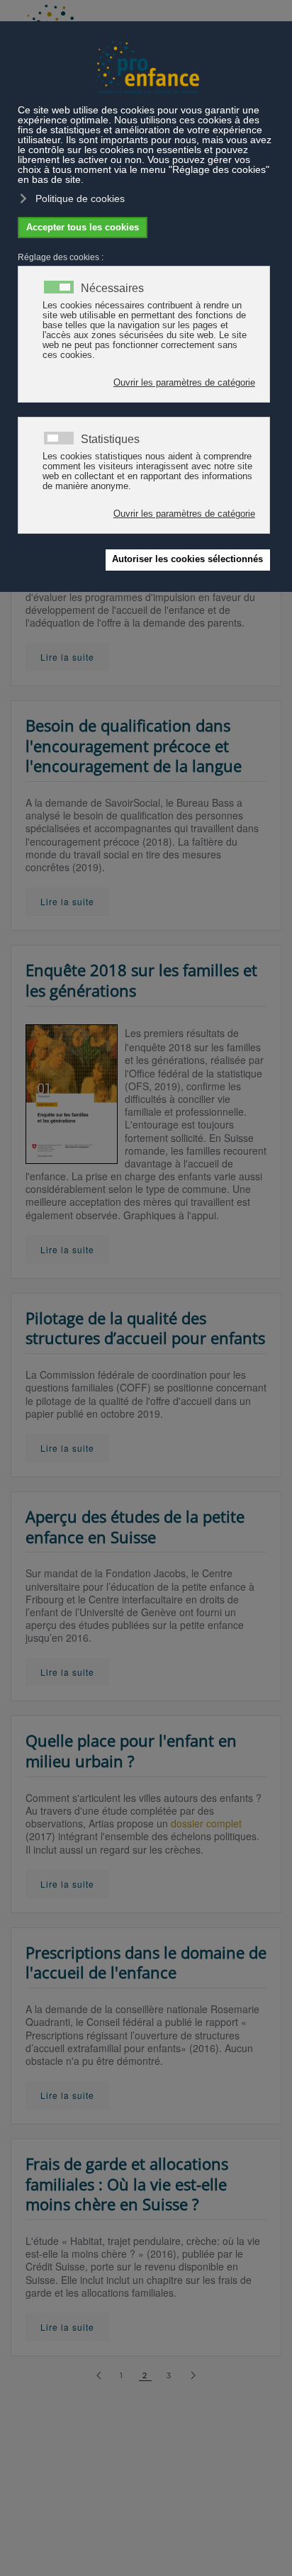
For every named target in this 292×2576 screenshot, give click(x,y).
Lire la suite (67, 657)
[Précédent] (99, 2376)
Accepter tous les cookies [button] (83, 228)
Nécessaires (112, 289)
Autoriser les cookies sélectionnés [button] (187, 559)
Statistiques (110, 439)
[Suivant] (193, 2376)
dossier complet (206, 1823)
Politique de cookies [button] (80, 198)
